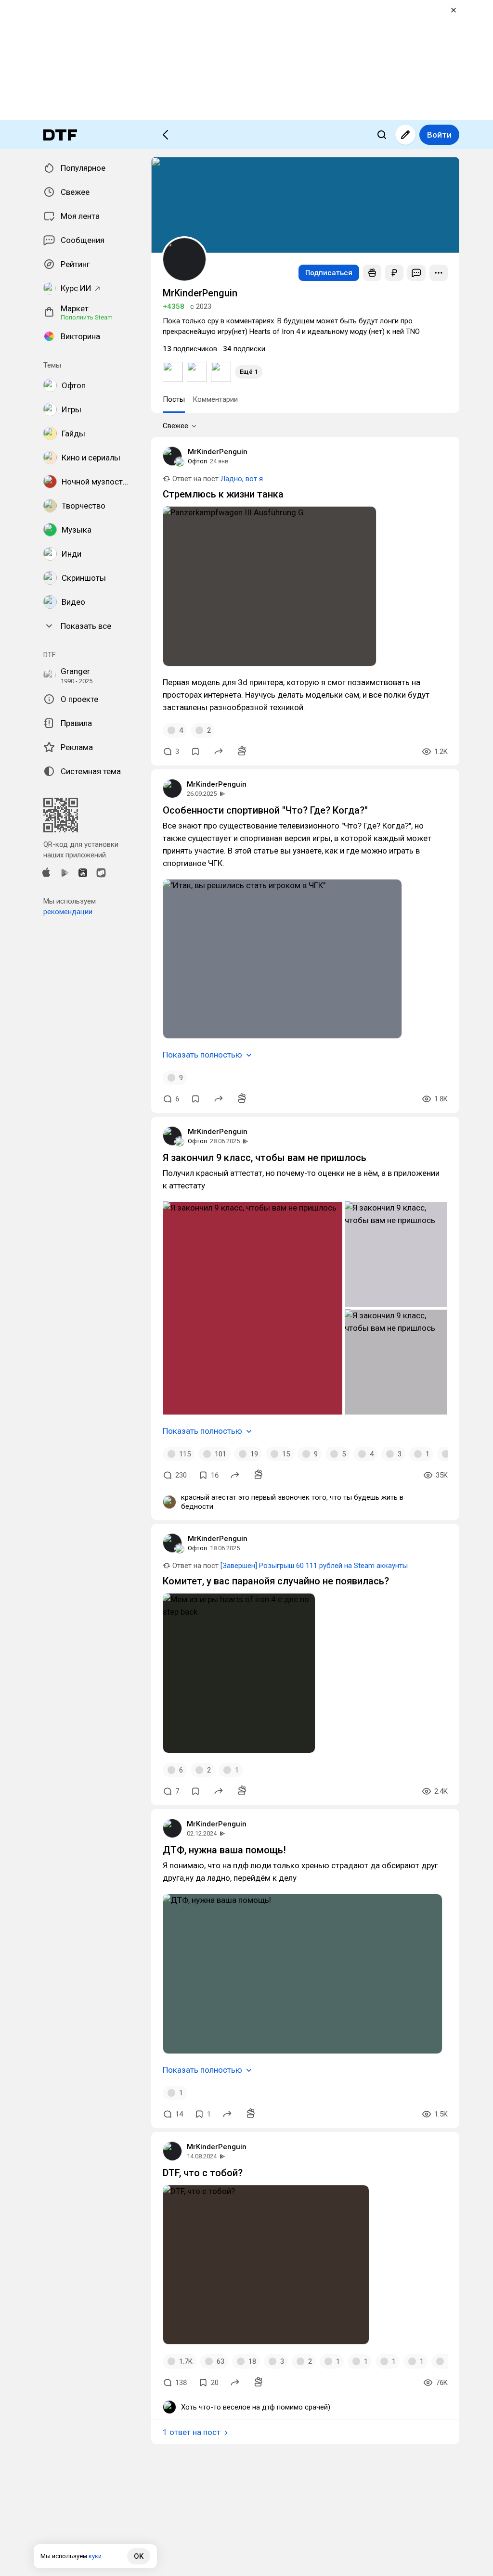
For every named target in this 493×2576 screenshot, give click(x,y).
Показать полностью (202, 1055)
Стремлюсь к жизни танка (223, 494)
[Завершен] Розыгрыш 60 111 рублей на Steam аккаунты (314, 1566)
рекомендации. (69, 912)
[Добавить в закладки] (195, 752)
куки (95, 2556)
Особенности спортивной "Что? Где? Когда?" (265, 810)
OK (139, 2556)
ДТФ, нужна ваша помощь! (224, 1850)
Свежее (175, 426)
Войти (439, 135)
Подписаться (329, 273)
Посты (174, 399)
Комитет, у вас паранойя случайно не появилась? (276, 1581)
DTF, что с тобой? (203, 2173)
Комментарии (215, 399)
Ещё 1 (249, 372)
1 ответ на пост (192, 2432)
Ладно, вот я (242, 479)
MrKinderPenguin (218, 452)
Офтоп (197, 461)
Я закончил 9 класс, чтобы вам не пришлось (265, 1158)
